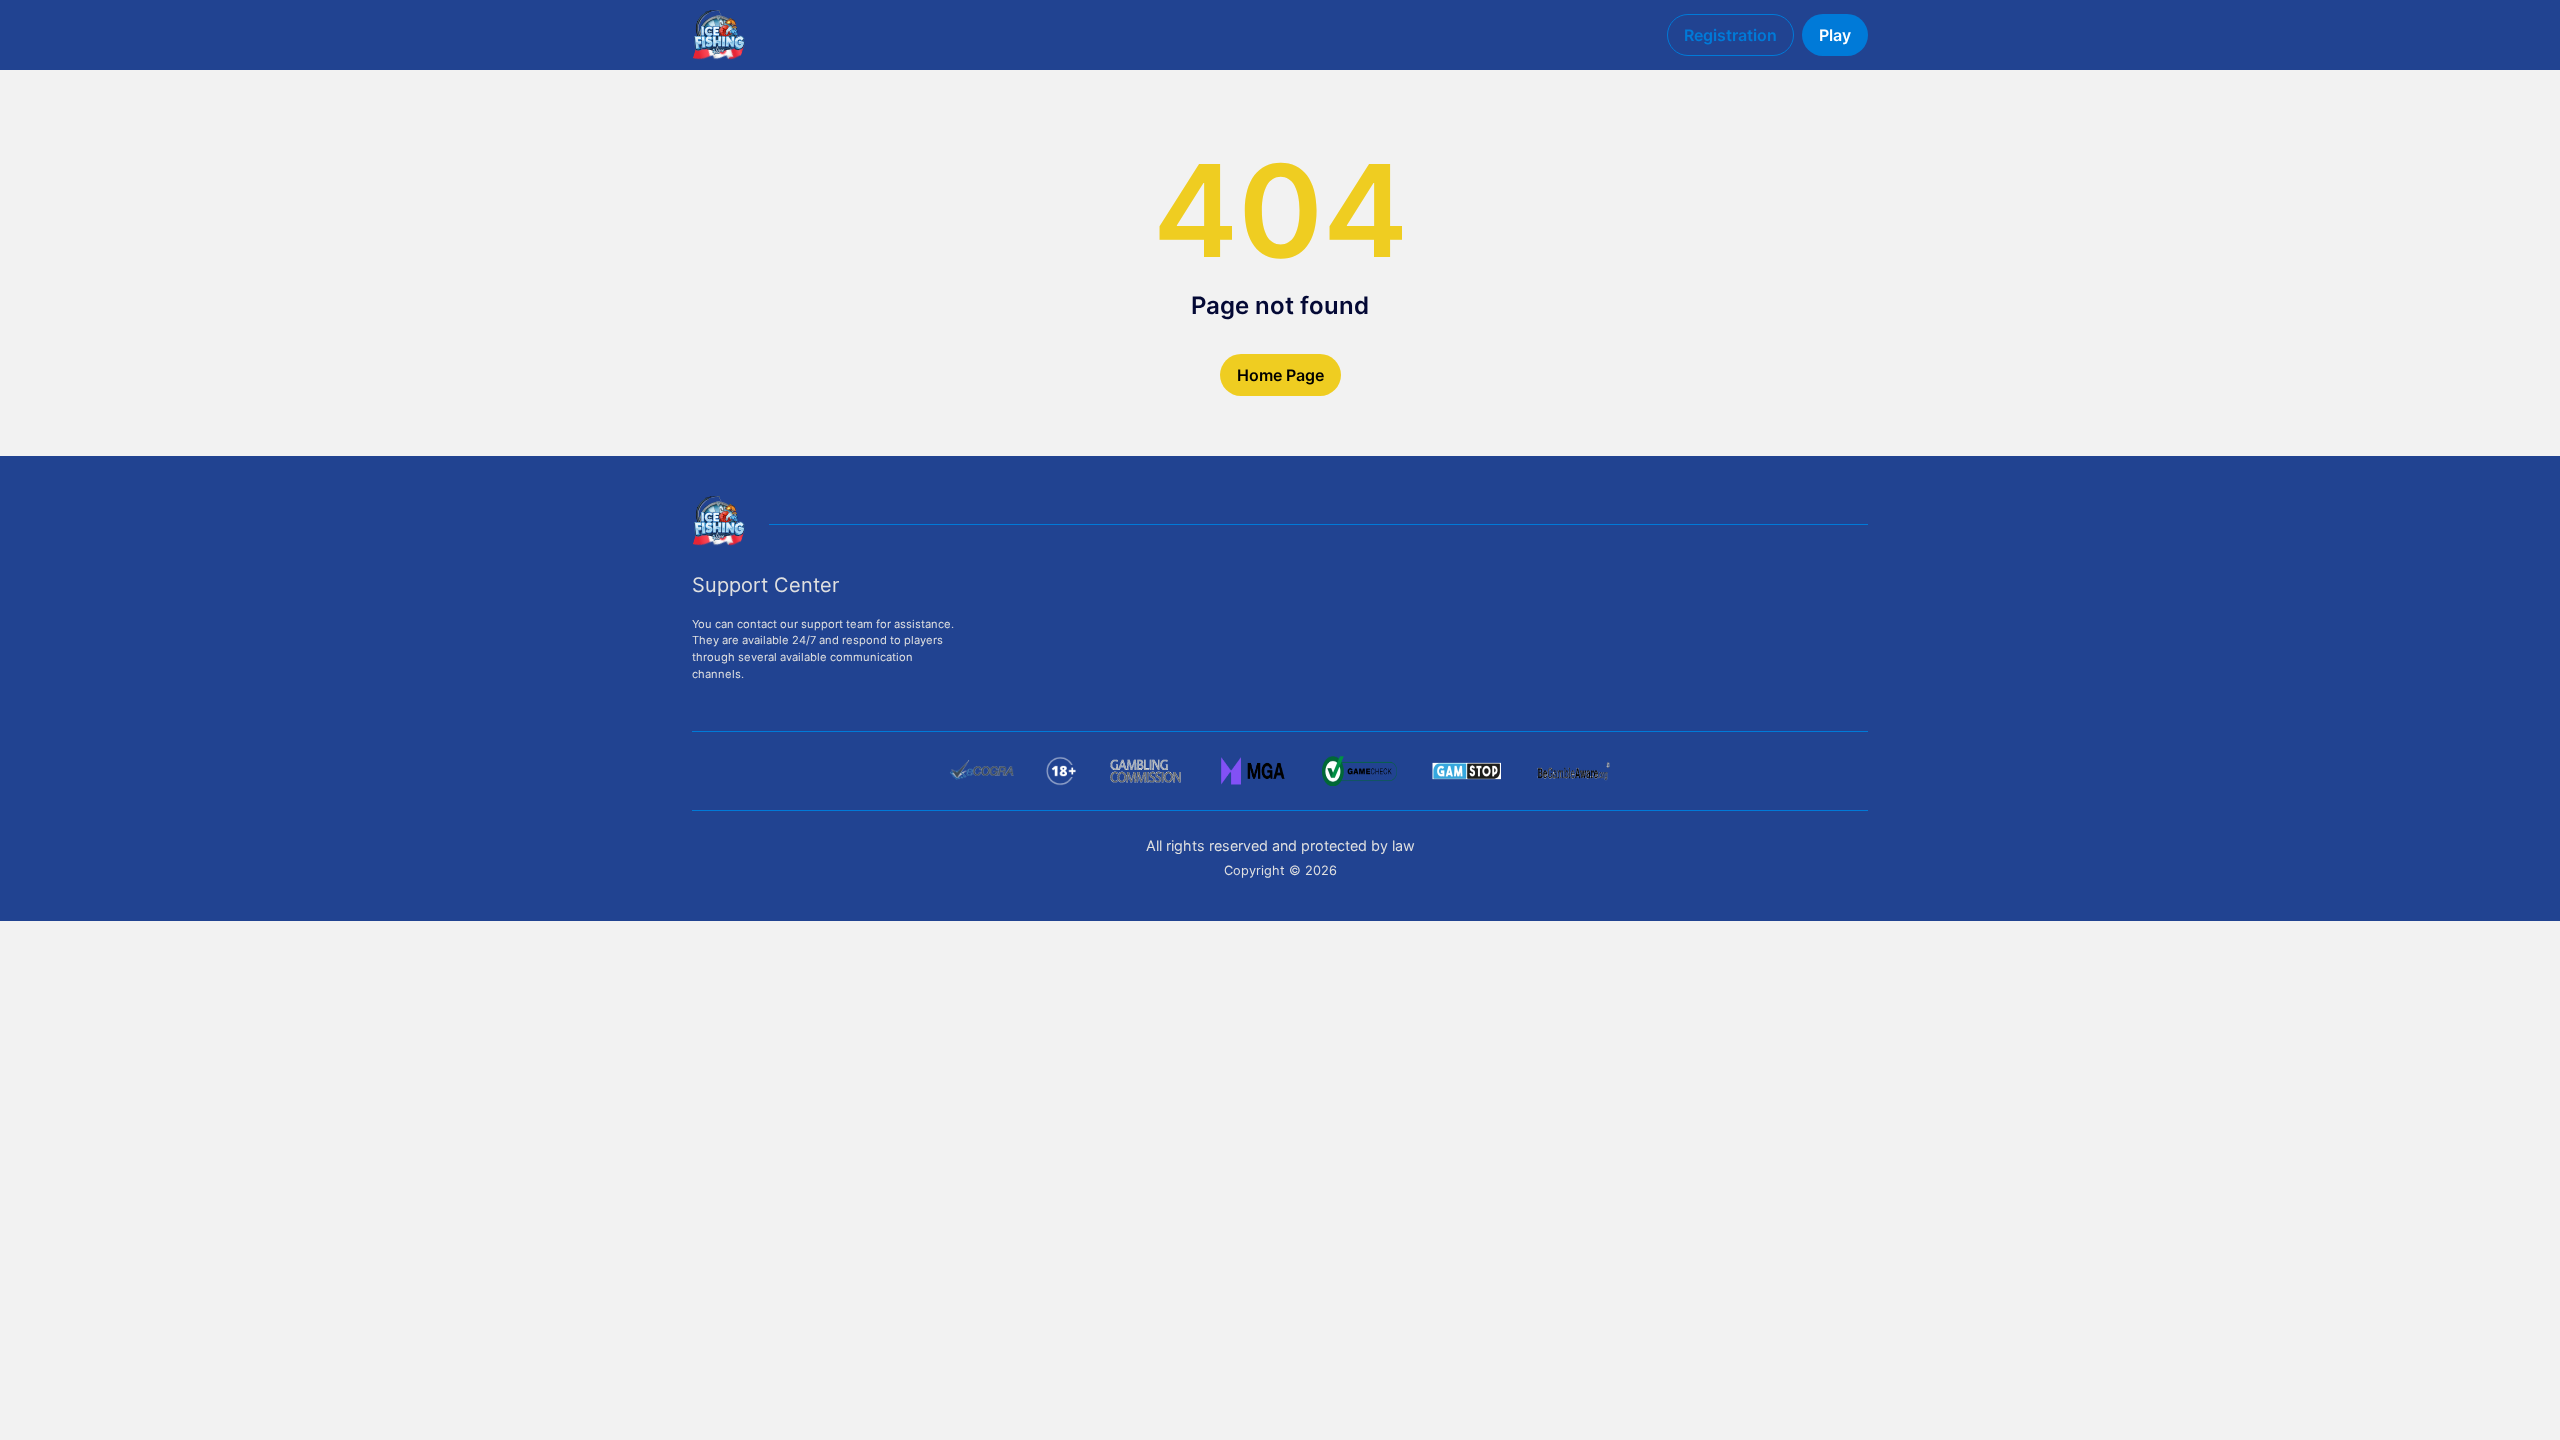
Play (1835, 35)
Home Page (1280, 375)
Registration (1730, 35)
